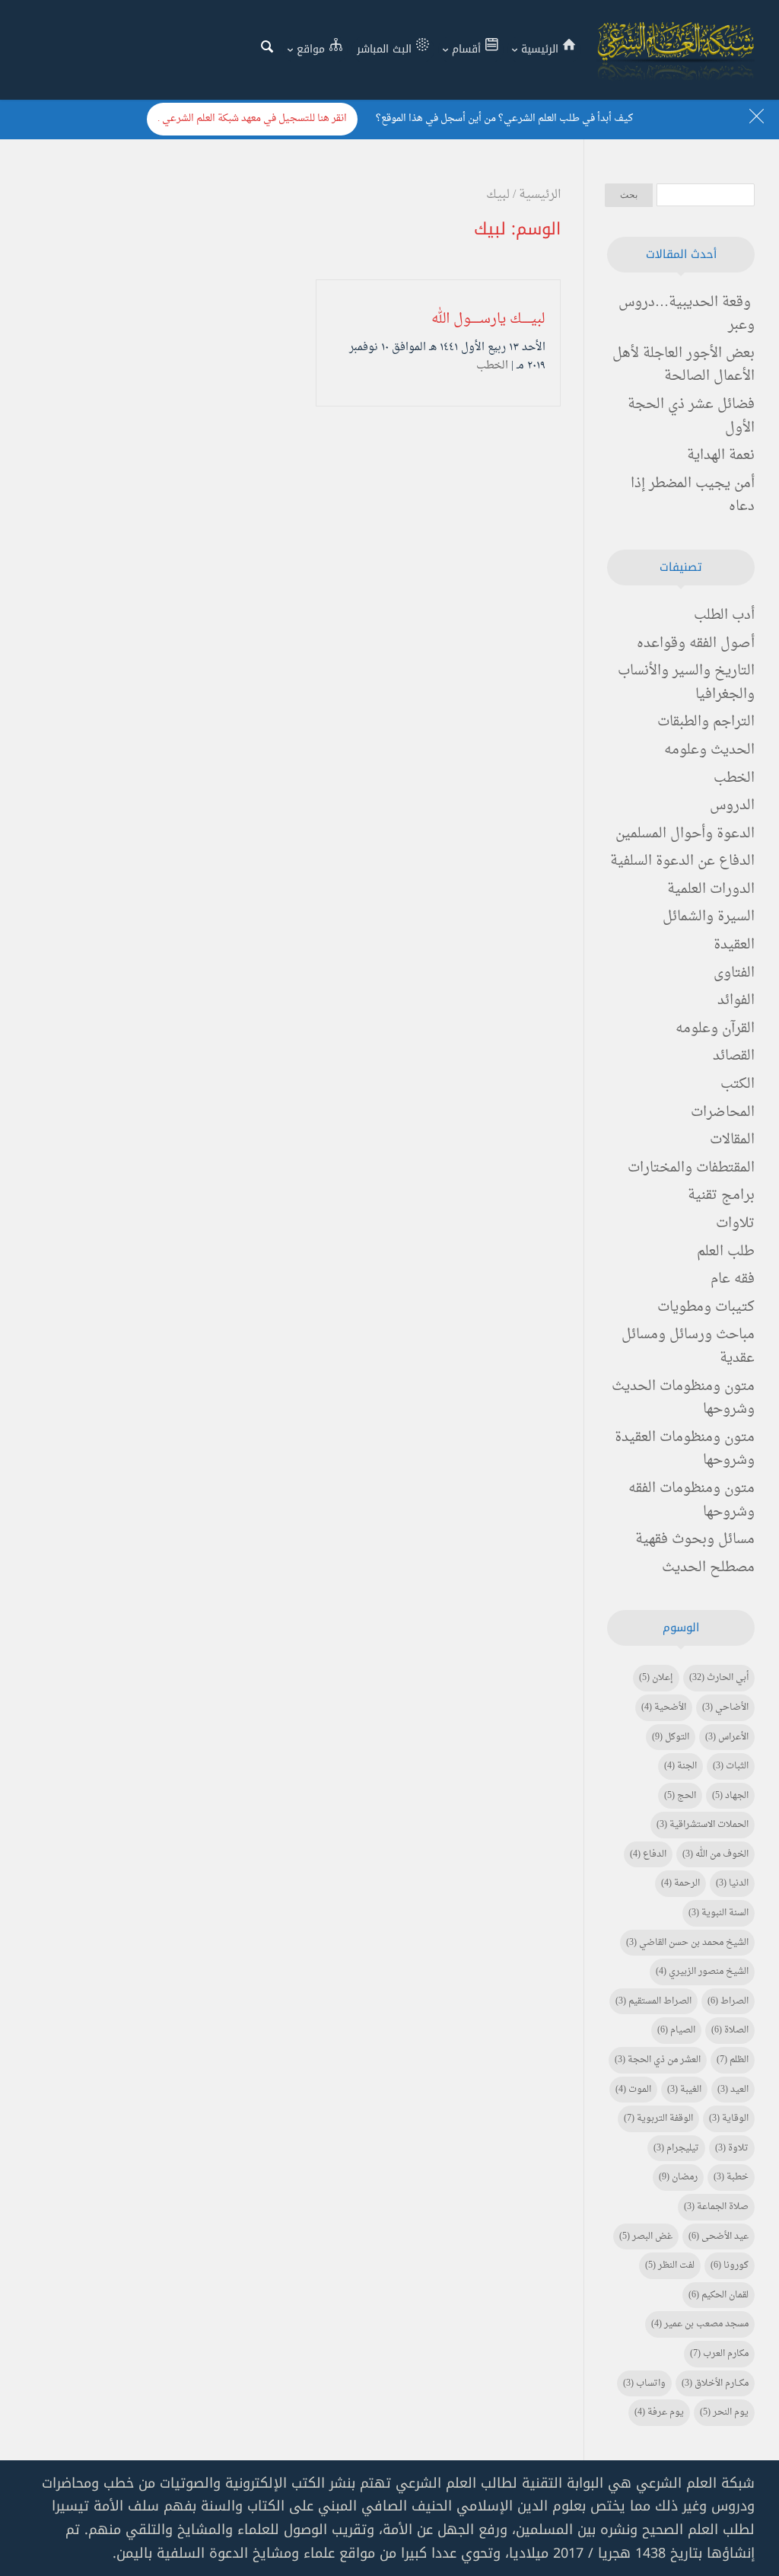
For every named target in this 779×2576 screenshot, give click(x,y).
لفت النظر (670, 2265)
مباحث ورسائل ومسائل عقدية (688, 1347)
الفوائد (736, 1001)
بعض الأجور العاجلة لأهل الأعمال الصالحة (684, 365)
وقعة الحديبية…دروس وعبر (687, 314)
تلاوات (735, 1224)
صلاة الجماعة (716, 2207)
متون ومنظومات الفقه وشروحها (692, 1500)
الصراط (728, 2001)
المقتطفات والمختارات (691, 1168)
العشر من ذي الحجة (658, 2060)
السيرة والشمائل (709, 917)
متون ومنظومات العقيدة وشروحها (685, 1449)
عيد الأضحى (719, 2236)
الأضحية (664, 1707)
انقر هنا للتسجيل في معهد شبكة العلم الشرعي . (252, 118)
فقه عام (733, 1279)
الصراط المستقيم (653, 2001)
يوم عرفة (659, 2412)
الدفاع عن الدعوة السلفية (682, 861)
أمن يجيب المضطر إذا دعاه (693, 496)
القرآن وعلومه (715, 1029)
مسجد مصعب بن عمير (700, 2324)
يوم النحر (724, 2412)
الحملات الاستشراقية (703, 1825)
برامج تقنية (721, 1196)
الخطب (492, 366)
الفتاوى (734, 973)
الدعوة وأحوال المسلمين (685, 834)
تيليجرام (676, 2148)
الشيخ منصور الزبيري (702, 1972)
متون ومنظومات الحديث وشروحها (683, 1398)
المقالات (732, 1140)
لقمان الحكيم (719, 2295)
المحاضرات (723, 1113)
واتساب (644, 2383)
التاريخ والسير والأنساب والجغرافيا (686, 683)
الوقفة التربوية (658, 2119)
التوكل (671, 1737)
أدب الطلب (724, 615)
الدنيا (732, 1883)
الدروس (732, 806)
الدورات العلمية (711, 889)
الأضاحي (725, 1707)
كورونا (730, 2265)
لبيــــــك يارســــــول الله (488, 319)
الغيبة (684, 2090)
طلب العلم (726, 1252)
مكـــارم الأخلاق (715, 2383)
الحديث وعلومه (709, 750)
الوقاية (729, 2119)
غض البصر (646, 2236)
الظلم (733, 2060)
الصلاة (730, 2030)
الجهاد (730, 1796)
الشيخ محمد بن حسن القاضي (687, 1943)
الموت (633, 2090)
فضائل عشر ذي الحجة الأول (691, 416)
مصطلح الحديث (708, 1568)
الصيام (676, 2030)
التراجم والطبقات (706, 722)
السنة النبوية (719, 1913)
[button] (741, 2474)
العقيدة (734, 945)
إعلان (656, 1678)
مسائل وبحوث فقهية (695, 1540)
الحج (680, 1796)
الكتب (738, 1084)
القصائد (734, 1056)
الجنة (680, 1766)
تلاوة (732, 2148)
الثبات (731, 1766)
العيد (733, 2090)
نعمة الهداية (721, 456)
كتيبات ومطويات (706, 1307)
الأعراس (727, 1737)
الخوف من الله (715, 1854)
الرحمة (680, 1883)
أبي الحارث (719, 1678)
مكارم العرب (719, 2354)
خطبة (731, 2177)
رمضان (678, 2177)
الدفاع (648, 1854)
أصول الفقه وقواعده (696, 644)
